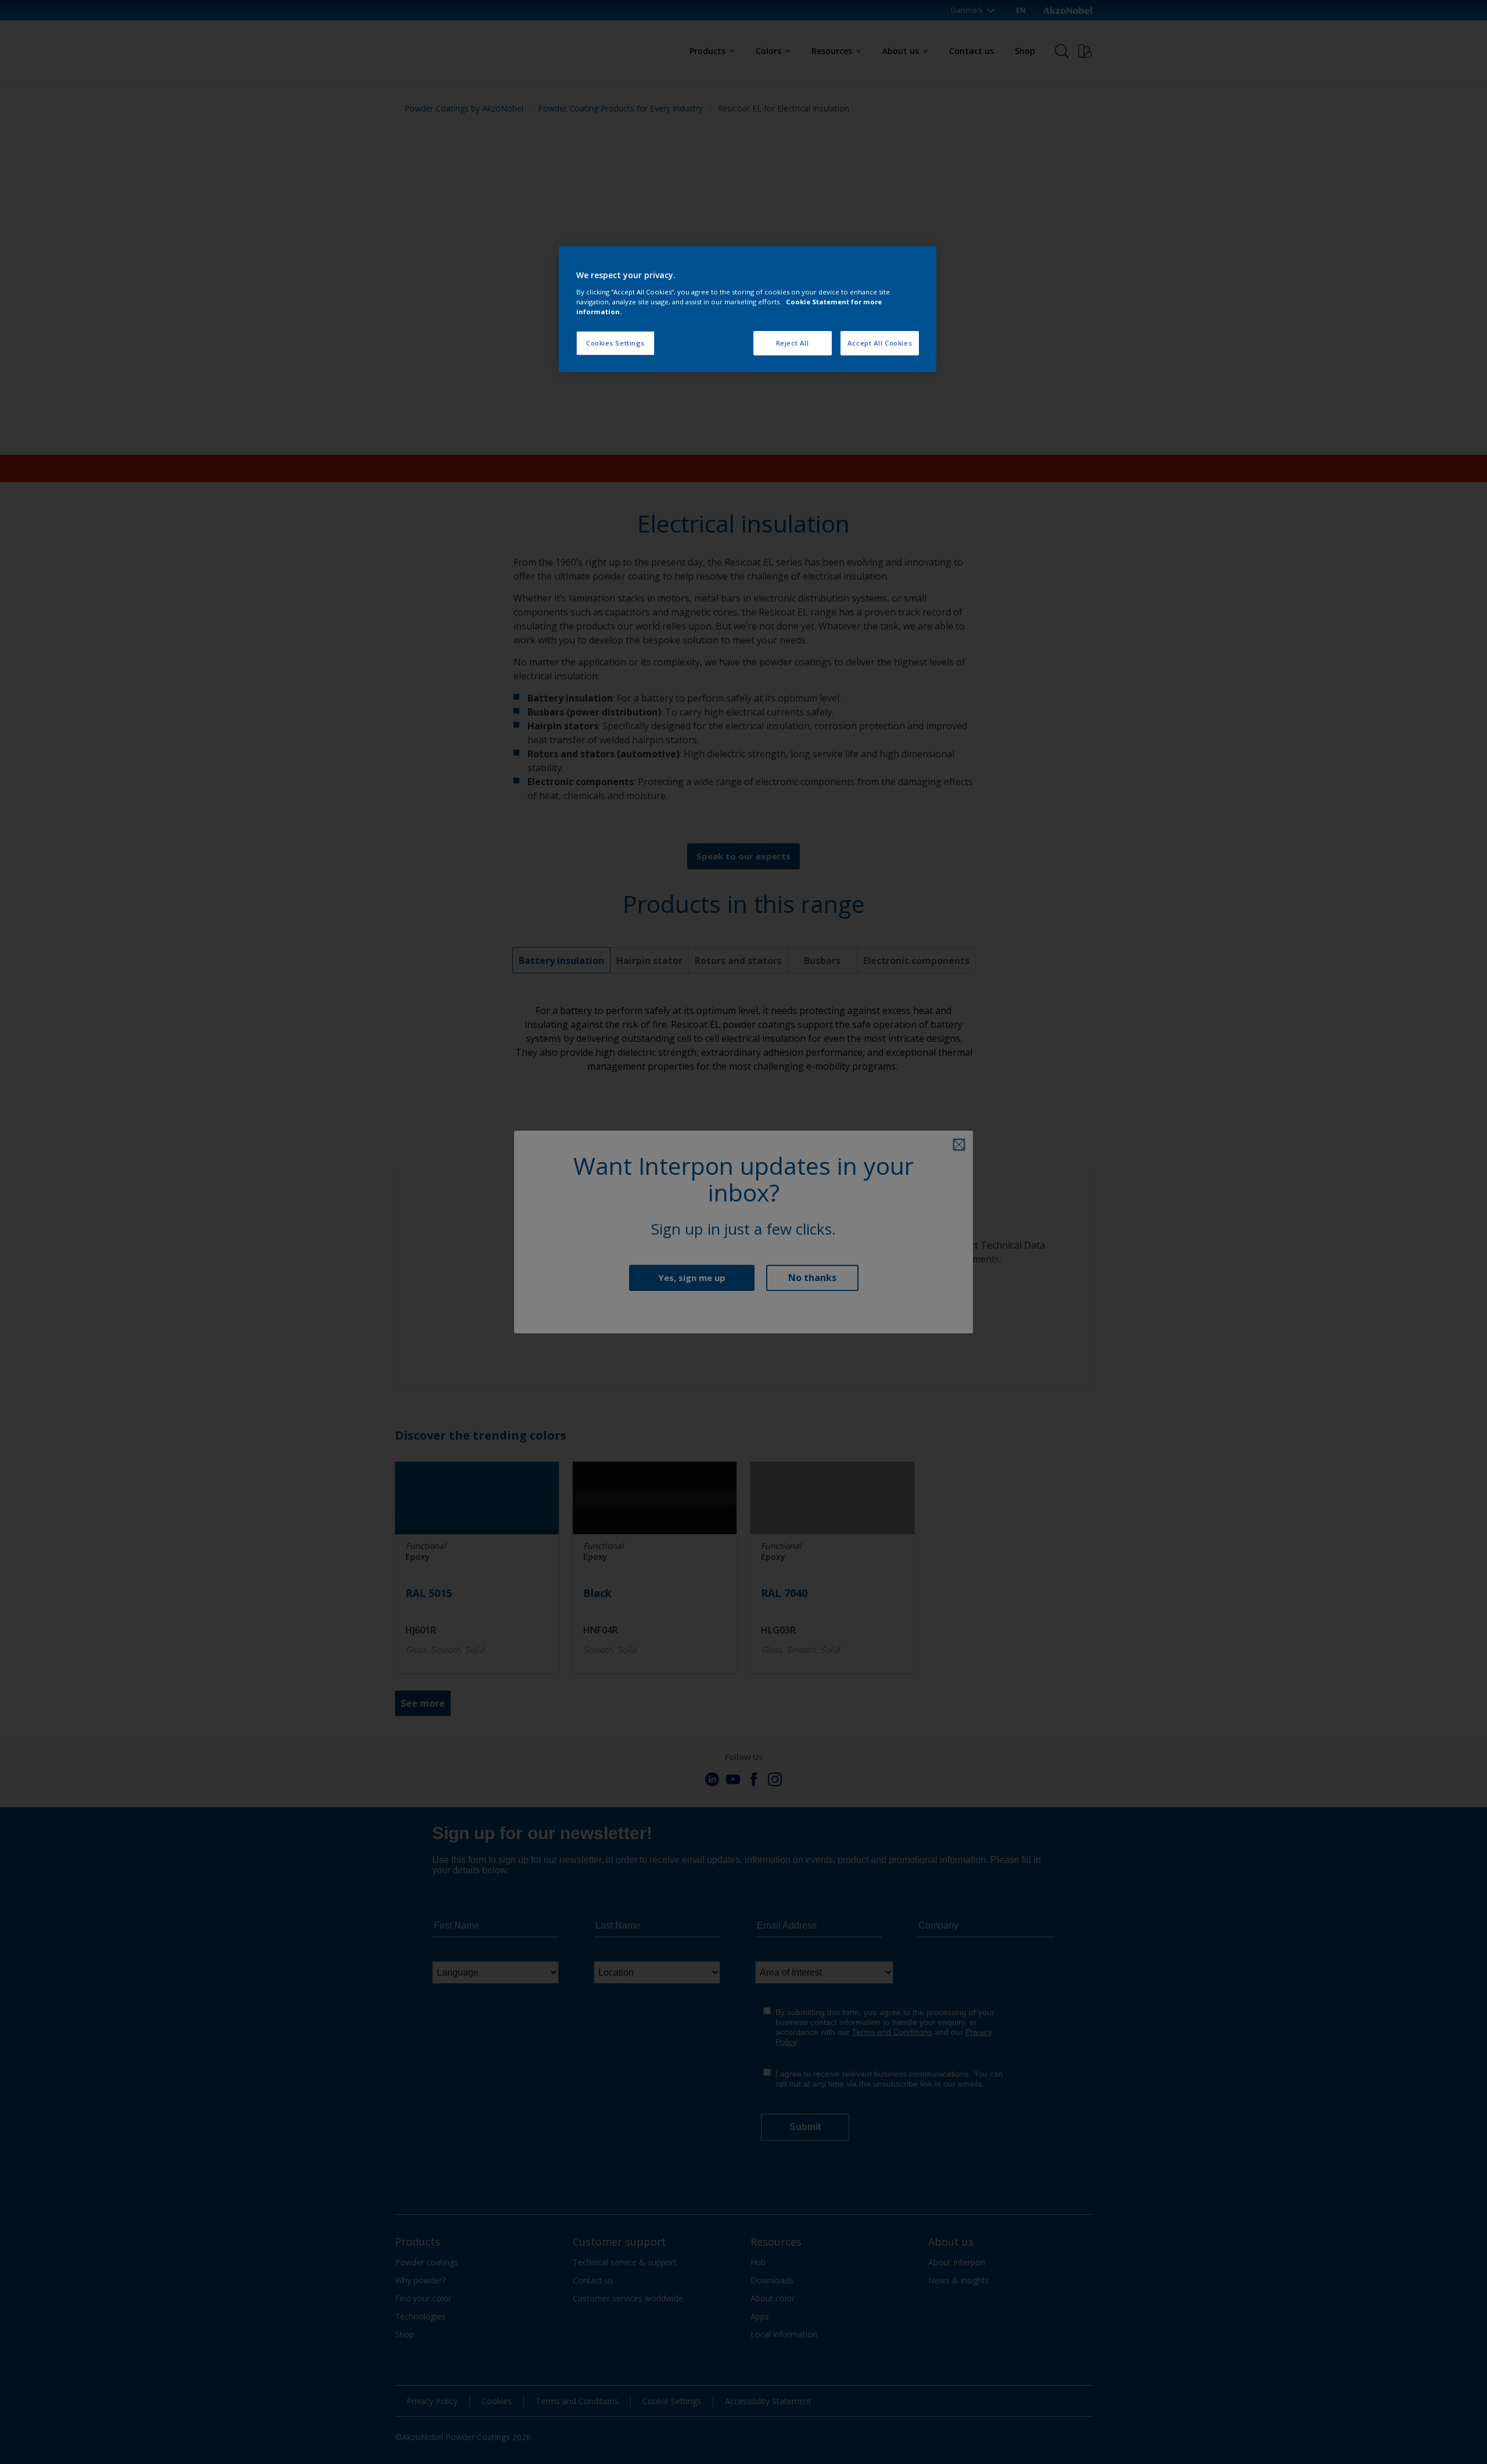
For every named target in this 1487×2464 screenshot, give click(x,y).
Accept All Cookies (880, 343)
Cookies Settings (615, 343)
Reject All (793, 343)
